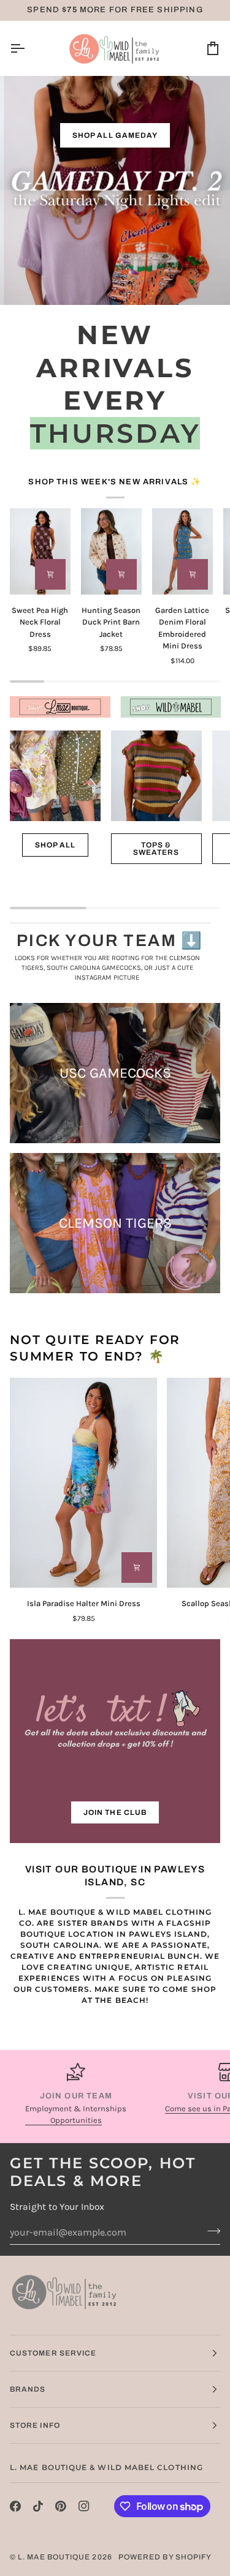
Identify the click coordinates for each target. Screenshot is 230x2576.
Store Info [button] (35, 2425)
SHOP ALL (56, 845)
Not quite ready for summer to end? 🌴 (95, 1348)
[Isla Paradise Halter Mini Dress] (83, 1483)
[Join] (210, 2231)
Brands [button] (28, 2389)
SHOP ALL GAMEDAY (115, 135)
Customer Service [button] (53, 2353)
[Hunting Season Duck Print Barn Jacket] (111, 551)
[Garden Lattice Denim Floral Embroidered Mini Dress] (182, 551)
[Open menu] (28, 48)
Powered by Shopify (165, 2557)
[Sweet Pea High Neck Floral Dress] (40, 551)
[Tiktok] (38, 2506)
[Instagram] (84, 2506)
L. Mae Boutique (54, 2557)
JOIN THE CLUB (115, 1812)
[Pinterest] (61, 2506)
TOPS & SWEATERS (156, 849)
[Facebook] (15, 2506)
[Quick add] (50, 574)
